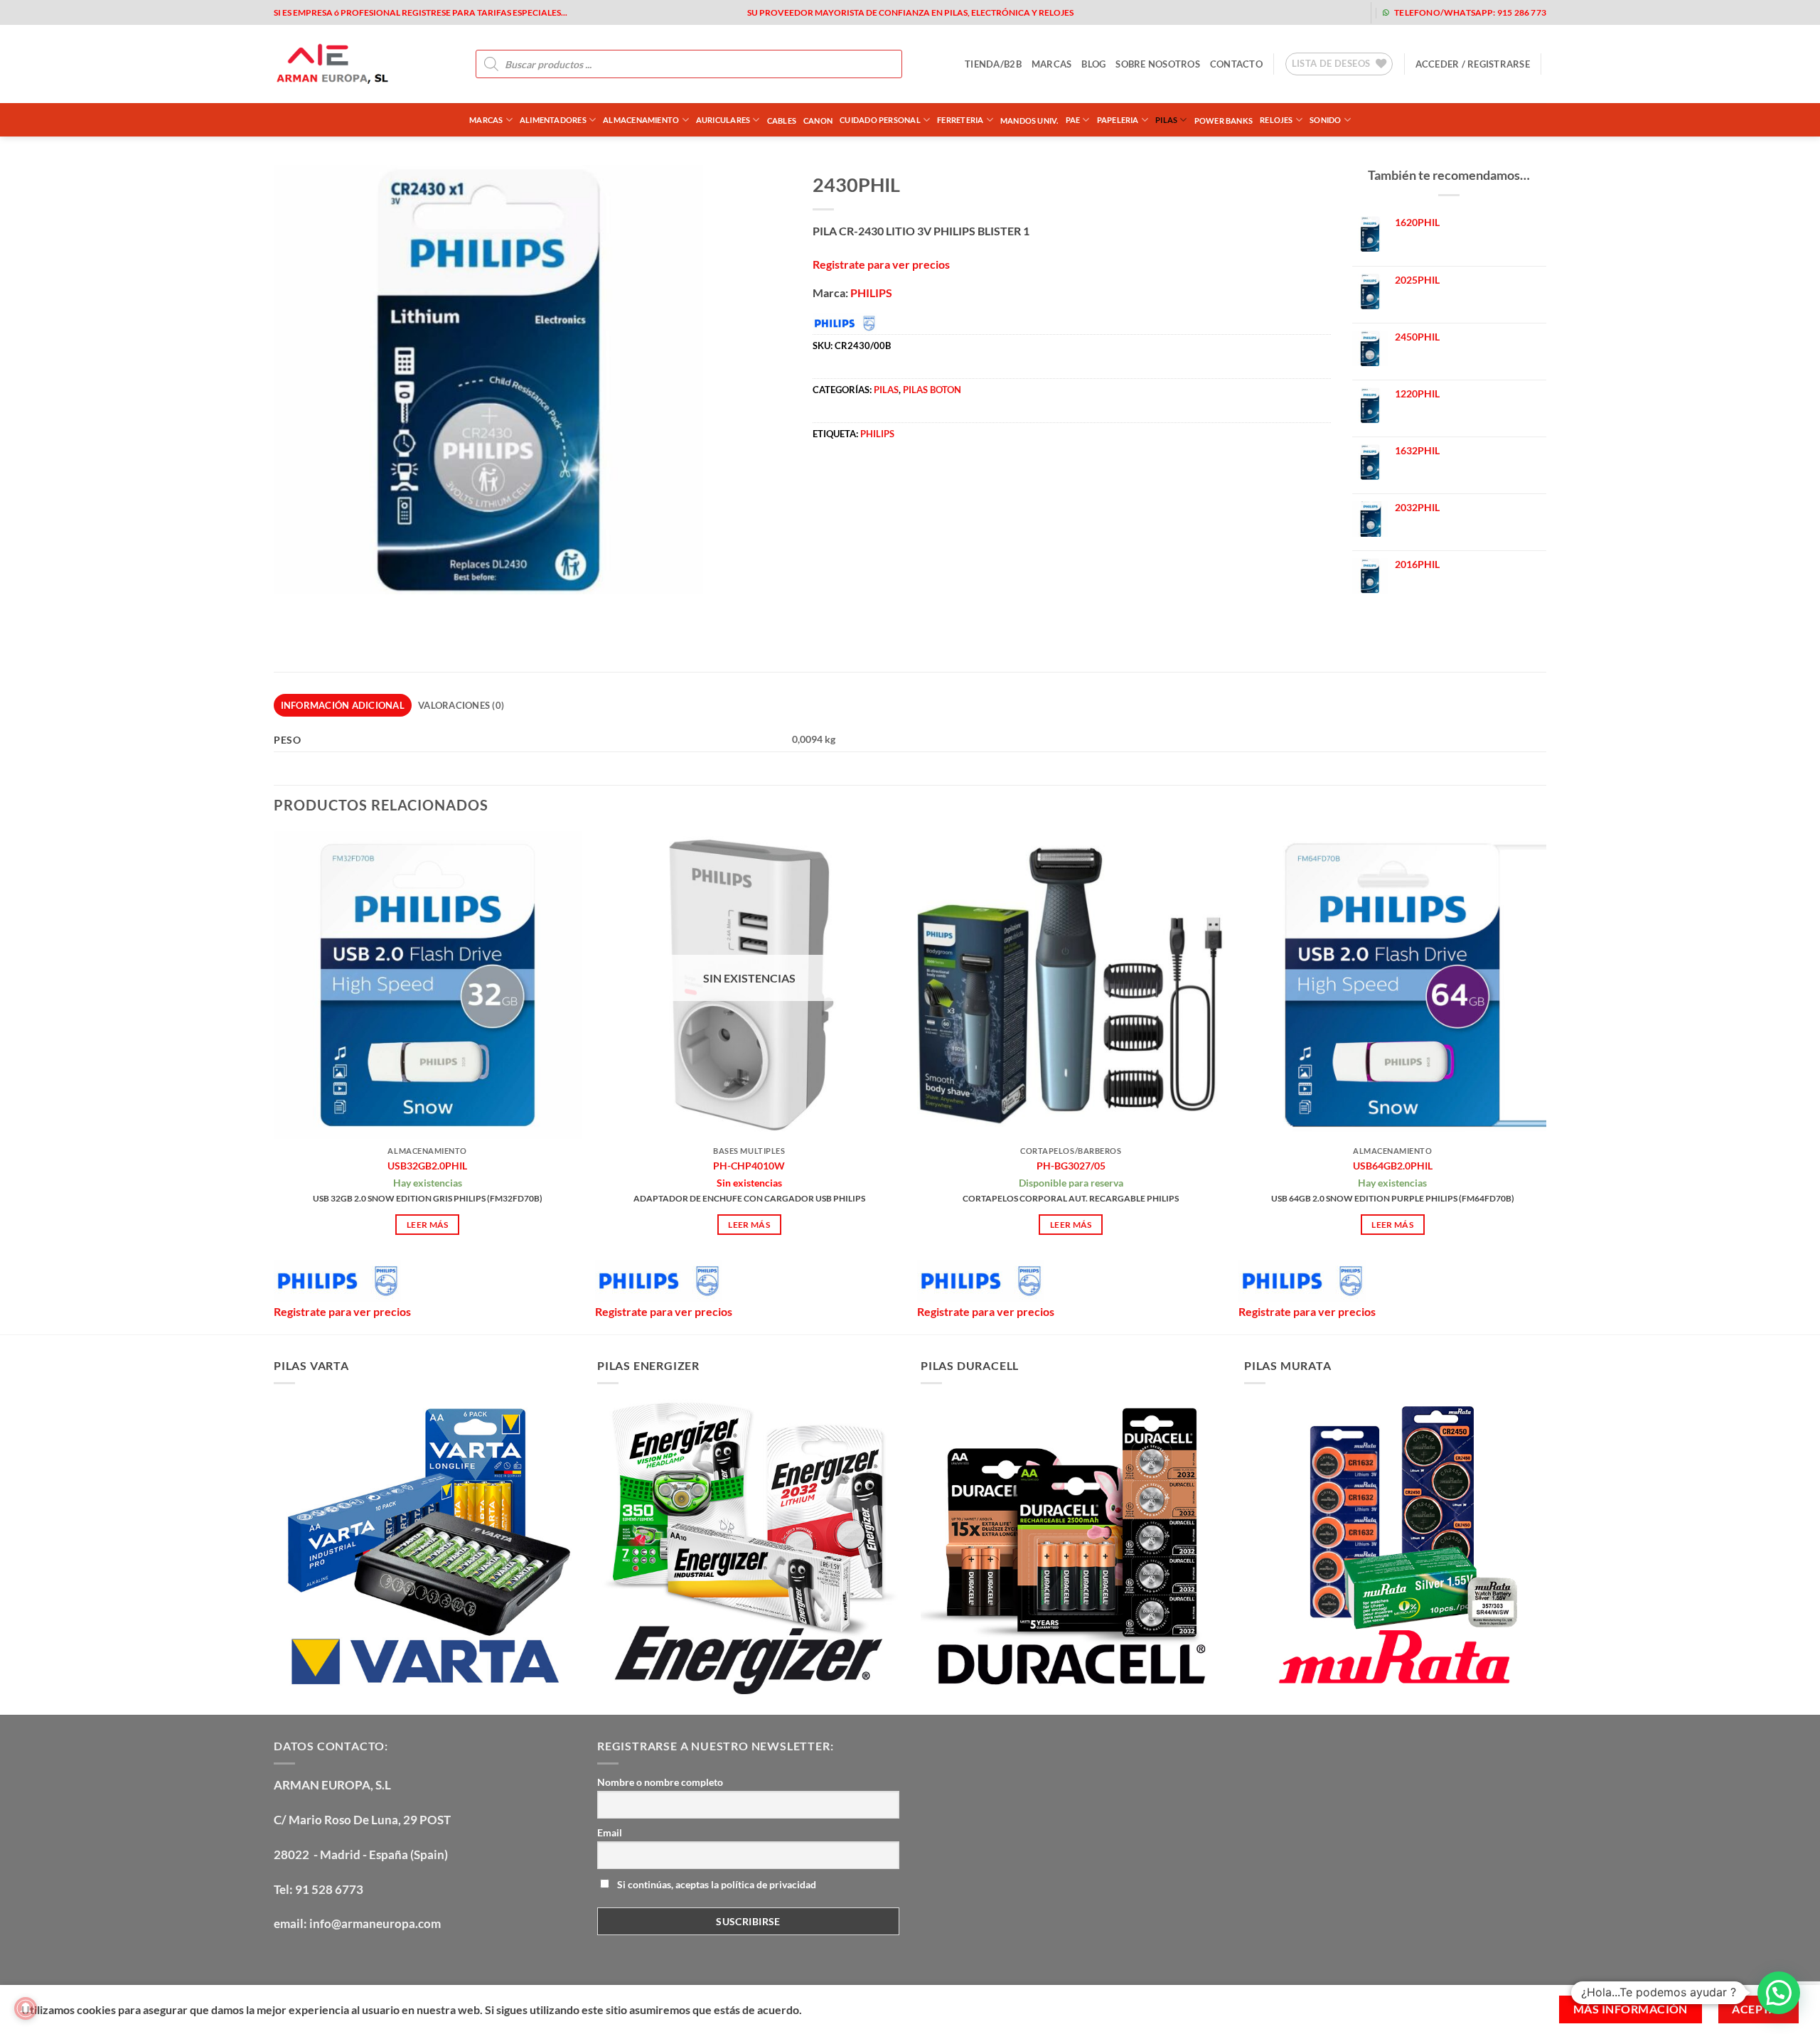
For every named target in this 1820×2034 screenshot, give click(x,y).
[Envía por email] (877, 477)
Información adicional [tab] (343, 705)
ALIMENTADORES (553, 120)
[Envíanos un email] (1303, 12)
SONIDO (1325, 120)
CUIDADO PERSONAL (880, 120)
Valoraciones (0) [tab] (461, 705)
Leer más (428, 1225)
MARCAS (1052, 64)
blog (1093, 64)
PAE (1073, 120)
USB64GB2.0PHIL (1393, 1166)
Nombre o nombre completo (660, 1782)
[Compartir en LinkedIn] (928, 477)
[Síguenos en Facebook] (1235, 12)
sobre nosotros (1158, 64)
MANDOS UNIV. (1029, 121)
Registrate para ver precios (881, 264)
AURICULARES (723, 120)
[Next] (1546, 1081)
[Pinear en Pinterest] (903, 477)
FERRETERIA (960, 120)
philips (877, 434)
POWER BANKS (1224, 121)
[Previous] (274, 1081)
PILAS (1166, 120)
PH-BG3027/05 (1071, 1166)
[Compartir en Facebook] (826, 477)
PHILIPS (871, 293)
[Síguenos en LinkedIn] (1348, 12)
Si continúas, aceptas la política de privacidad (716, 1884)
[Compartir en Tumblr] (954, 477)
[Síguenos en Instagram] (1257, 12)
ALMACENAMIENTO (641, 120)
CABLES (782, 121)
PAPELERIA (1118, 120)
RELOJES (1276, 120)
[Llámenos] (1326, 12)
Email (610, 1832)
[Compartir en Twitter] (851, 477)
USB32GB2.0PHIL (427, 1166)
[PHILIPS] (337, 1281)
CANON (818, 121)
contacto (1236, 64)
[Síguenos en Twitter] (1280, 12)
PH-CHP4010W (749, 1166)
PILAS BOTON (932, 390)
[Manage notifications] (26, 2008)
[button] (1473, 64)
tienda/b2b (993, 64)
